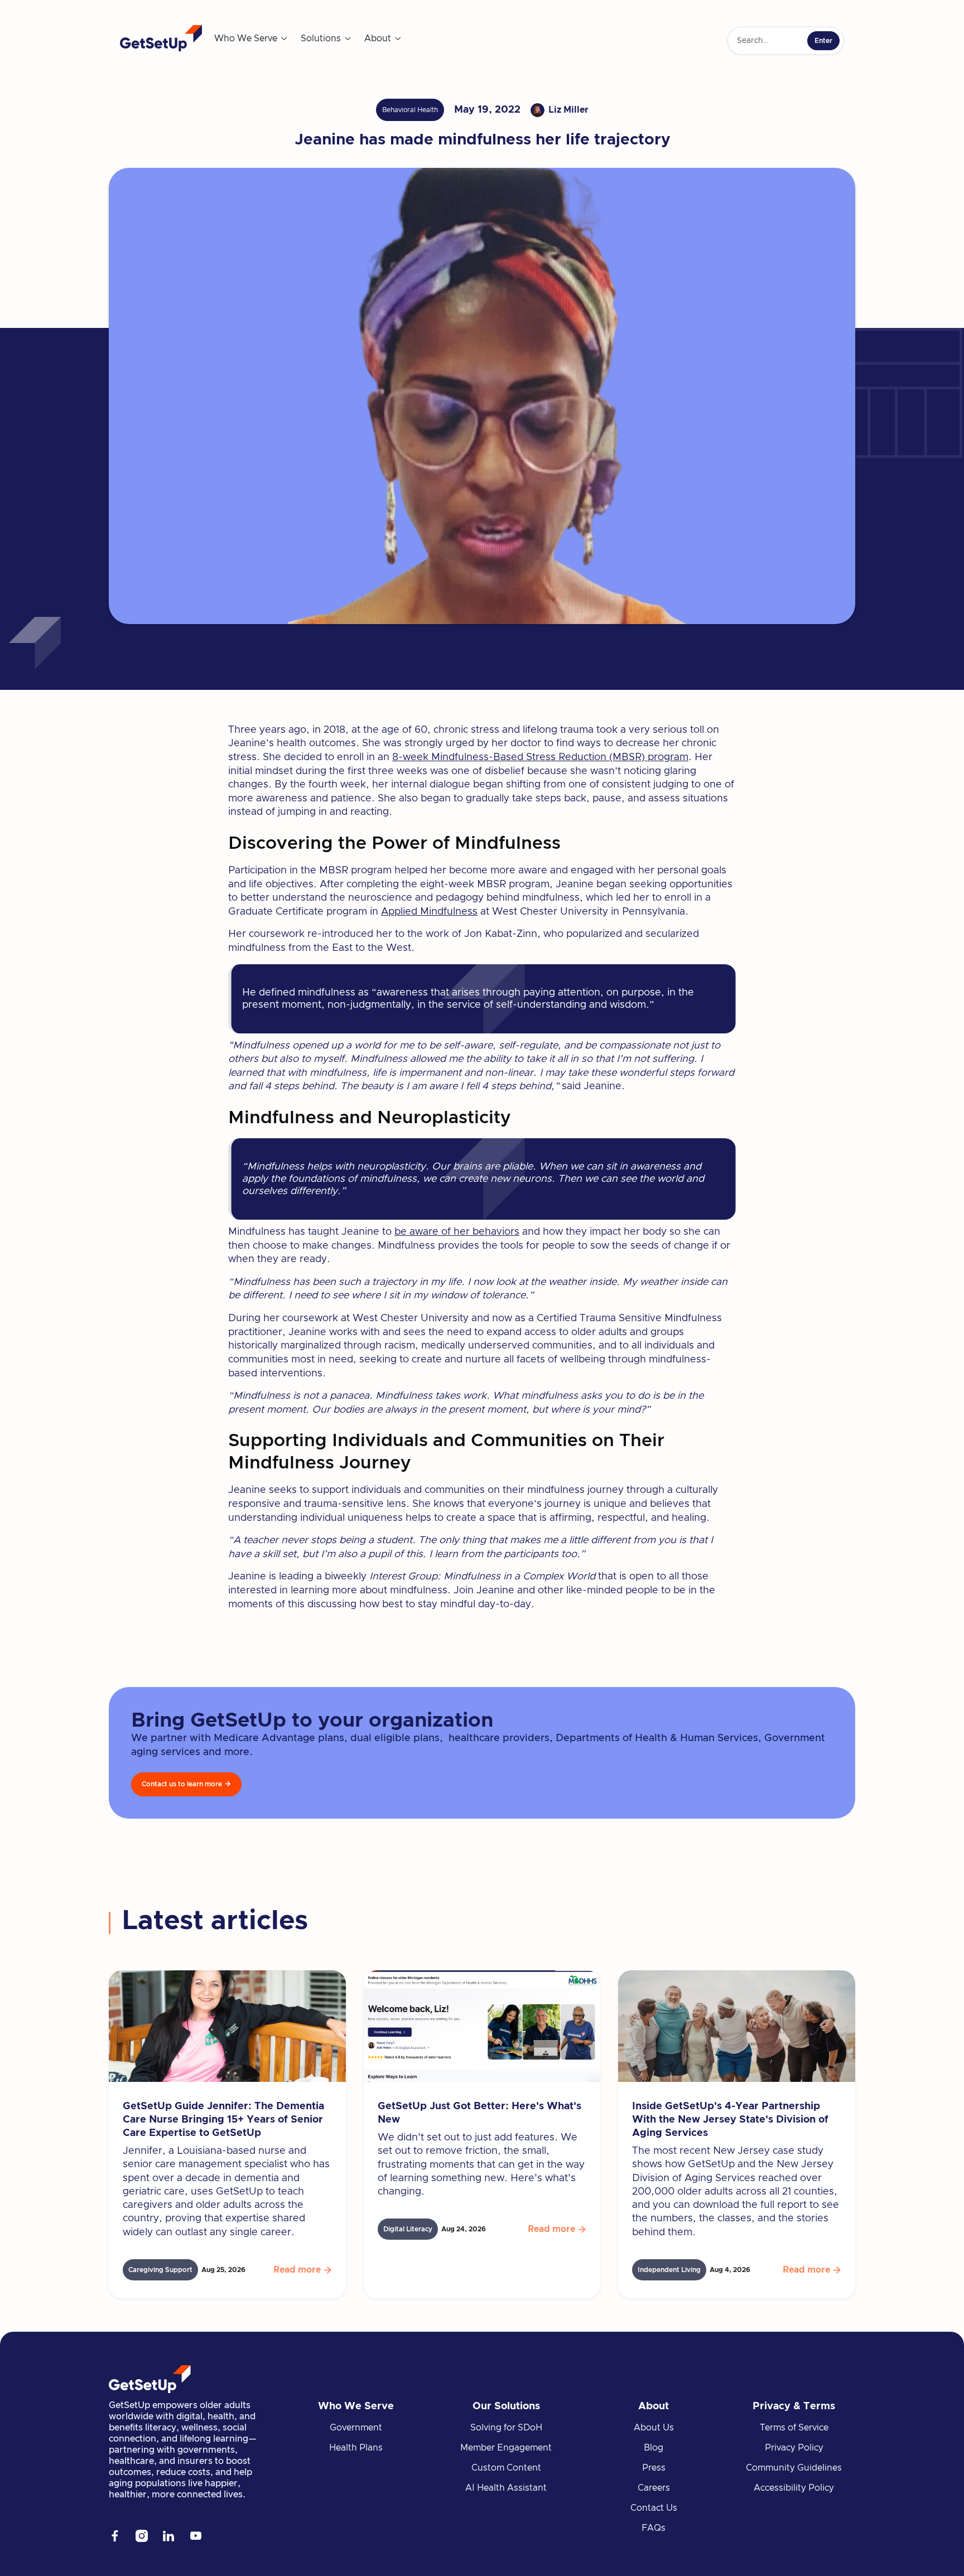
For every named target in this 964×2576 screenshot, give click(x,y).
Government (356, 2428)
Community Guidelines (794, 2468)
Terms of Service (794, 2428)
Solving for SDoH (506, 2428)
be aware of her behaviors (457, 1232)
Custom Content (506, 2468)
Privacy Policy (794, 2448)
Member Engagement (506, 2448)
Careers (654, 2488)
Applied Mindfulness (429, 912)
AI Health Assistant (506, 2488)
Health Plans (356, 2448)
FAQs (654, 2528)
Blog (654, 2448)
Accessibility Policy (794, 2488)
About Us (654, 2428)
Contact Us (654, 2508)
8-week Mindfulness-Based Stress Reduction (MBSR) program (540, 757)
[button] (251, 38)
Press (654, 2468)
